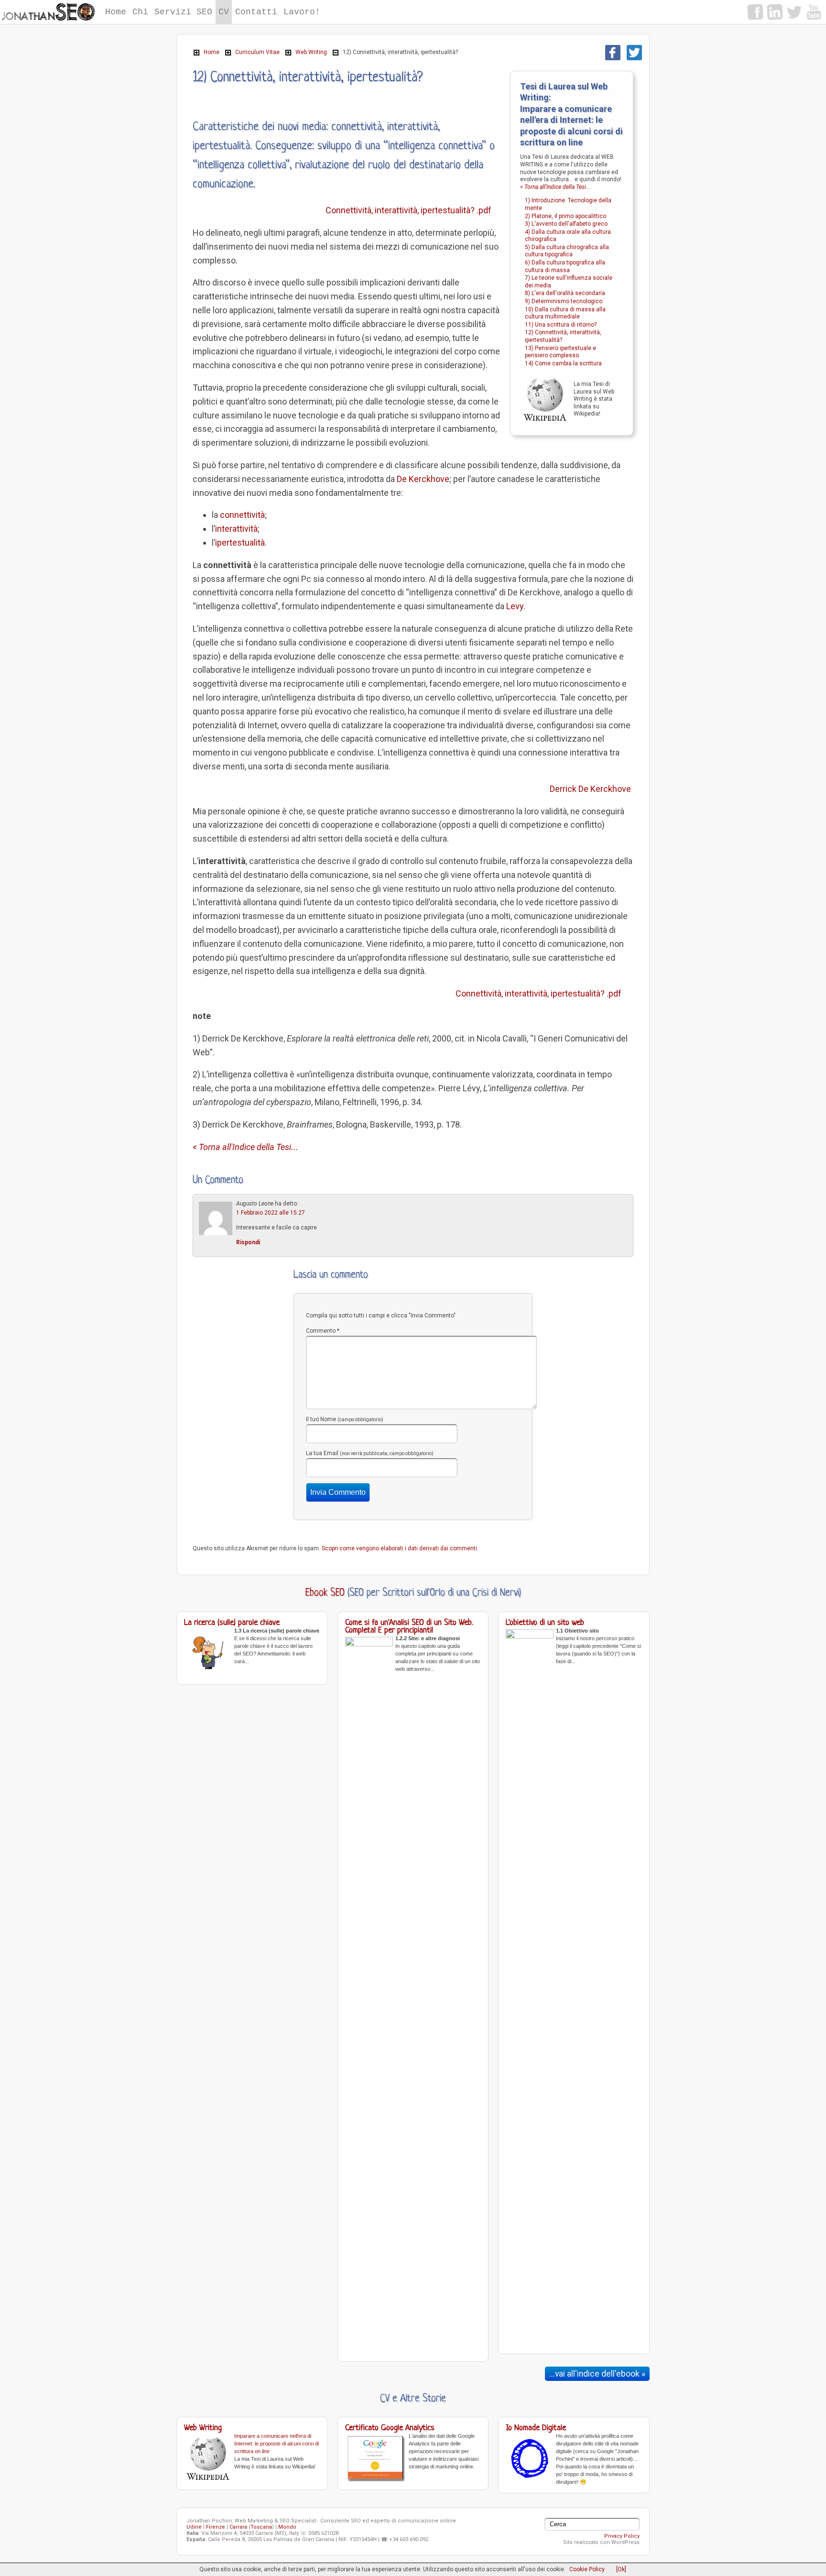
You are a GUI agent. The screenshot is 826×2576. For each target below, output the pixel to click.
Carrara (238, 2527)
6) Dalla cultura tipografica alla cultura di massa (565, 266)
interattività (236, 529)
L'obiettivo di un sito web (545, 1623)
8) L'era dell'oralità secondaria (565, 293)
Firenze (216, 2527)
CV (224, 12)
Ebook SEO (325, 1593)
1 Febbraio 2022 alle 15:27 (271, 1213)
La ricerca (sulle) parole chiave (232, 1623)
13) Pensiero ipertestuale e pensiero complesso (560, 352)
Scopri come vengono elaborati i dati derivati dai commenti (399, 1548)
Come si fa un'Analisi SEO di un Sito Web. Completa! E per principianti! (409, 1627)
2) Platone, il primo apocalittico (565, 216)
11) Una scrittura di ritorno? (561, 325)
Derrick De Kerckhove (590, 789)
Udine (194, 2527)
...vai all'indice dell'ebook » (597, 2374)
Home (116, 12)
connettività (242, 515)
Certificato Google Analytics (390, 2428)
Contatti (256, 12)
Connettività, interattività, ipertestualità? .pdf (408, 210)
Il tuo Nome (345, 1419)
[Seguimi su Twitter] (794, 12)
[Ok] (621, 2569)
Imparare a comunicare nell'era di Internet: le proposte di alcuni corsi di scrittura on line (277, 2444)
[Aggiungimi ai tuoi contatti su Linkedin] (775, 12)
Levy (515, 606)
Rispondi (248, 1242)
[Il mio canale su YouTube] (814, 12)
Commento (323, 1331)
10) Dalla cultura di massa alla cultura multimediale (565, 313)
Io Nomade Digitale (536, 2428)
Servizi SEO (183, 12)
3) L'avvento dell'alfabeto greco (566, 224)
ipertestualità (240, 543)
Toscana (261, 2527)
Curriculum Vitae (257, 52)
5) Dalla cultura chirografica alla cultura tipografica (567, 251)
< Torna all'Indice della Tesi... (555, 187)
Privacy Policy (622, 2536)
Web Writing (311, 52)
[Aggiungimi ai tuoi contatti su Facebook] (755, 12)
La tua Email (370, 1453)
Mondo (287, 2527)
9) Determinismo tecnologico (564, 301)
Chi (140, 12)
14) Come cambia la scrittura (563, 363)
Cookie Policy (587, 2569)
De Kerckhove (423, 479)
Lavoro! (302, 12)
